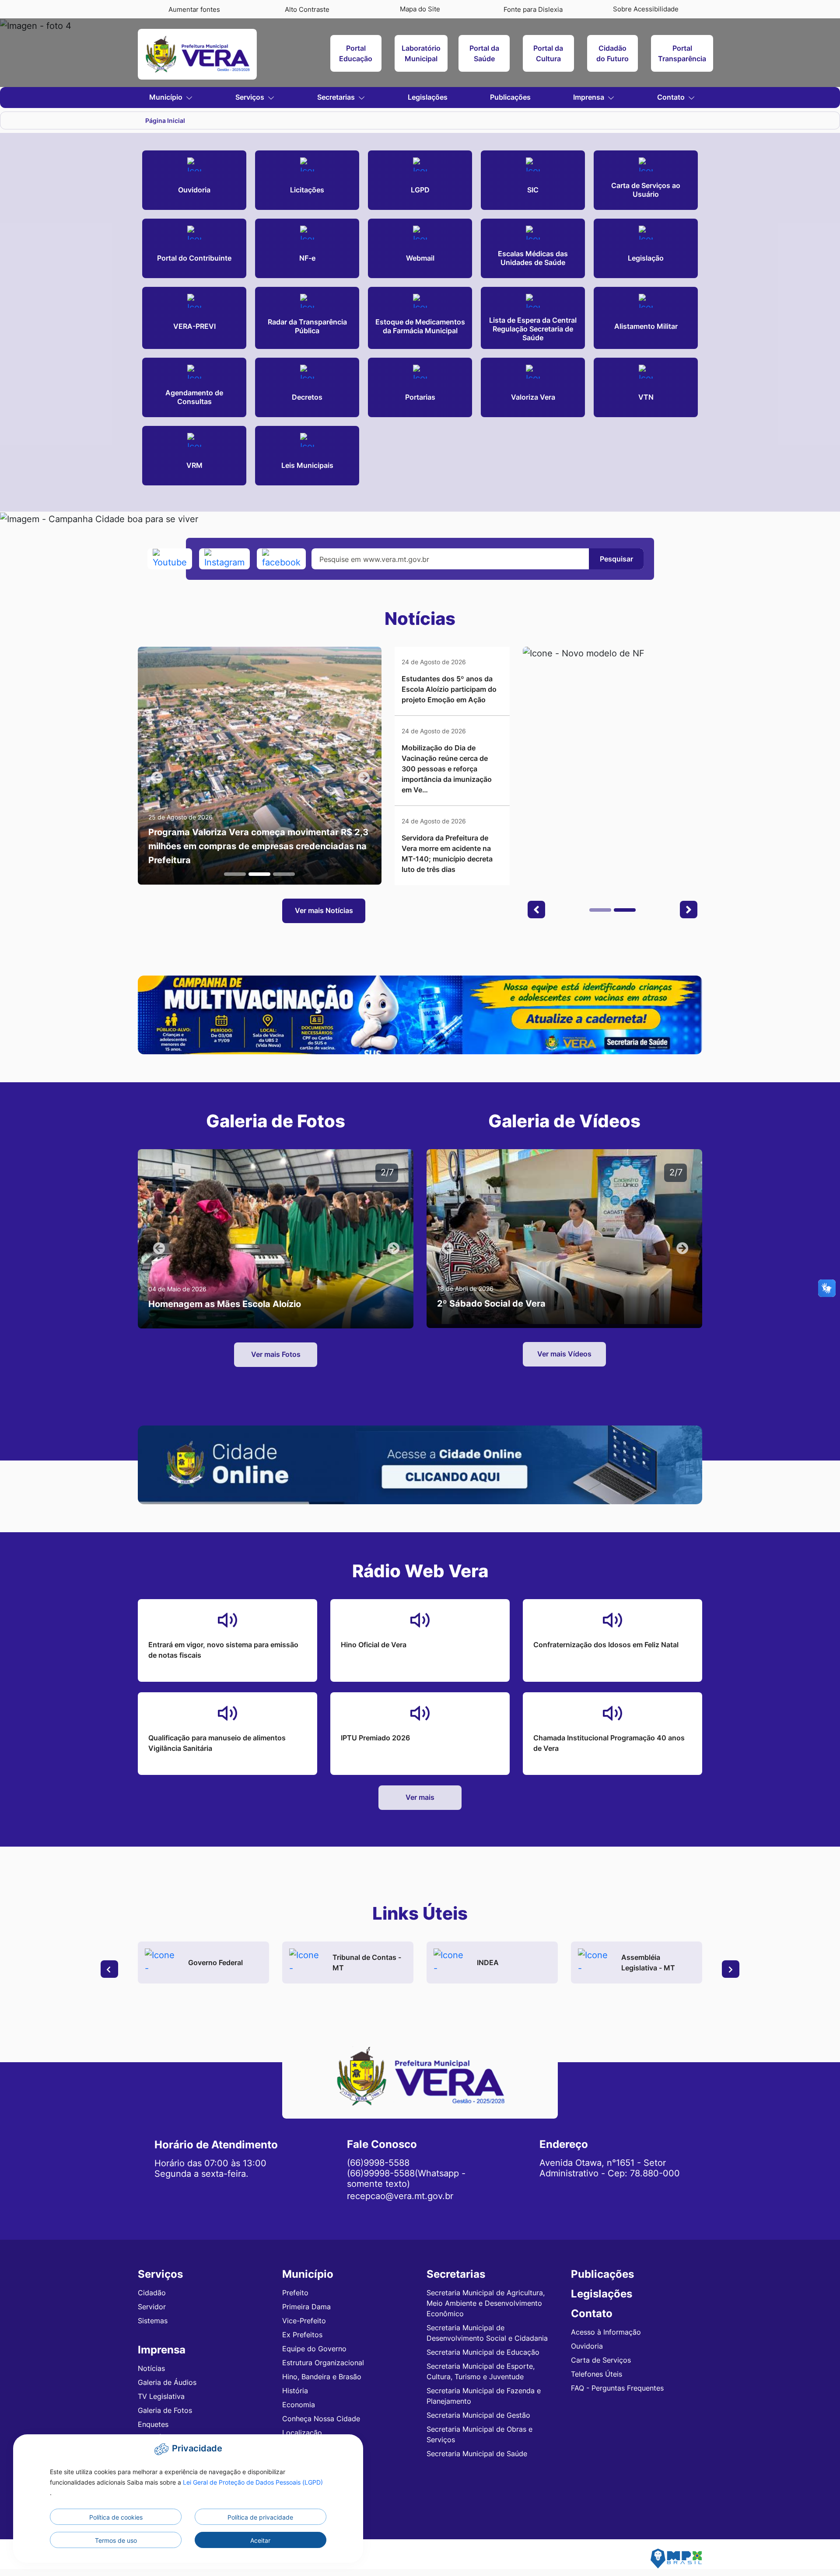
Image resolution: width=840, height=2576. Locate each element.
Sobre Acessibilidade (646, 9)
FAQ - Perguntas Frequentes (617, 2388)
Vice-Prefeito (304, 2321)
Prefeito (295, 2293)
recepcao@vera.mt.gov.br (400, 2196)
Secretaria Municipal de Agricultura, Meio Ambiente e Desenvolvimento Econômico (486, 2303)
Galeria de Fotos (165, 2410)
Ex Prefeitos (302, 2335)
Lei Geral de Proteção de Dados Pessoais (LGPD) (253, 2482)
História (295, 2391)
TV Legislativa (161, 2396)
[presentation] (109, 1969)
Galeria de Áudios (167, 2382)
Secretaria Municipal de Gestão (478, 2415)
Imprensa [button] (590, 97)
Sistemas (153, 2321)
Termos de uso (116, 2540)
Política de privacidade (260, 2517)
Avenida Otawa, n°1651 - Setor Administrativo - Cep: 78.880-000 (610, 2168)
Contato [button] (672, 97)
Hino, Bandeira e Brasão (322, 2377)
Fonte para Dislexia (533, 9)
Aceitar (260, 2540)
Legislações (428, 97)
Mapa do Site (420, 9)
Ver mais (420, 1797)
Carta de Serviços (601, 2360)
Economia (299, 2405)
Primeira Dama (306, 2307)
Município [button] (167, 97)
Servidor (152, 2307)
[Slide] (235, 874)
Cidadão (152, 2293)
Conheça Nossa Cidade (321, 2419)
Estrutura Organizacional (323, 2363)
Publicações (510, 97)
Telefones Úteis (597, 2374)
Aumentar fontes (194, 9)
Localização (302, 2433)
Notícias (151, 2368)
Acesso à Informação (606, 2332)
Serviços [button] (251, 97)
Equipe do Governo (314, 2349)
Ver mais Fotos (276, 1354)
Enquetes (153, 2424)
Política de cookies (116, 2517)
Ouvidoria (587, 2346)
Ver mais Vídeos (564, 1354)
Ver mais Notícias (324, 910)
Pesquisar (616, 559)
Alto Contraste (307, 9)
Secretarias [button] (337, 97)
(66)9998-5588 (378, 2163)
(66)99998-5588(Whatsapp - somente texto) (406, 2179)
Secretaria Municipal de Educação (483, 2352)
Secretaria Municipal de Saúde (477, 2454)
